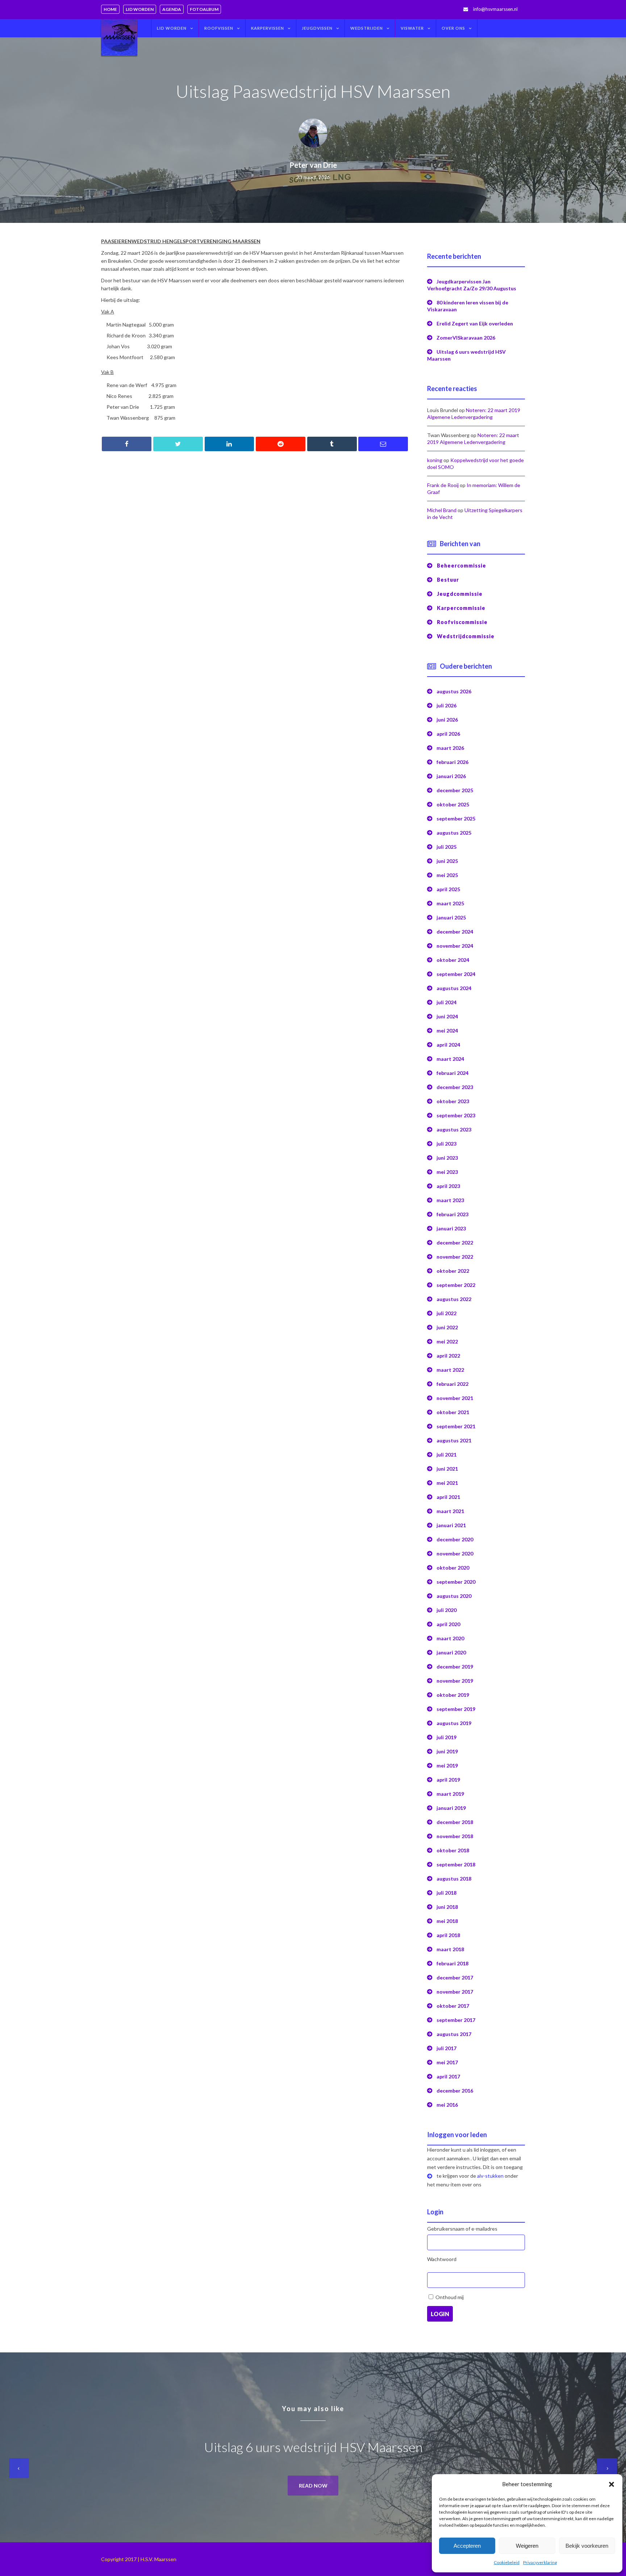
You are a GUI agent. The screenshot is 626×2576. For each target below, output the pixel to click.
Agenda (172, 9)
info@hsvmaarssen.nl (495, 9)
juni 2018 (447, 1907)
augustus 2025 (454, 833)
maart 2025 (450, 903)
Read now (313, 2486)
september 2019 (456, 1709)
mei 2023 (447, 1172)
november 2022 (455, 1257)
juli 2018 (446, 1893)
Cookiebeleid (507, 2562)
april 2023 (448, 1186)
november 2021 (455, 1398)
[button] (612, 2484)
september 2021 (456, 1426)
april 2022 (448, 1356)
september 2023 (456, 1115)
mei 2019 (447, 1765)
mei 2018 (447, 1921)
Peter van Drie (313, 165)
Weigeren (527, 2546)
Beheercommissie (462, 566)
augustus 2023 (454, 1129)
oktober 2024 (453, 960)
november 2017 (455, 1992)
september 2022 (456, 1285)
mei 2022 (447, 1341)
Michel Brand (442, 510)
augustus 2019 (454, 1723)
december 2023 (455, 1087)
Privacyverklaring (540, 2562)
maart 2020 (450, 1638)
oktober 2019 (453, 1695)
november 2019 (455, 1681)
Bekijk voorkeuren (587, 2546)
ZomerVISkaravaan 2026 (466, 338)
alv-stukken (490, 2176)
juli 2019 (446, 1737)
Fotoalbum (204, 9)
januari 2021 (451, 1525)
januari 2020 (451, 1652)
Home (110, 9)
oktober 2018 (453, 1850)
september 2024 (456, 974)
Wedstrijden (367, 28)
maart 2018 (450, 1949)
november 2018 (455, 1836)
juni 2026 (447, 720)
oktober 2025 (453, 804)
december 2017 (455, 1977)
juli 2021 (446, 1455)
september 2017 (456, 2020)
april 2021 (448, 1497)
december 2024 (455, 932)
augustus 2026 (454, 691)
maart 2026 (450, 748)
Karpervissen (268, 28)
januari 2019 (451, 1808)
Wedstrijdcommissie (466, 636)
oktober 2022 (453, 1271)
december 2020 (455, 1539)
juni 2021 (447, 1469)
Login (440, 2314)
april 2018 (448, 1935)
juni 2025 (447, 861)
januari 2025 (451, 917)
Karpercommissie (461, 608)
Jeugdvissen (317, 28)
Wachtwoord (442, 2259)
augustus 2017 (454, 2034)
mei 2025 (447, 875)
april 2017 (448, 2076)
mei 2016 (447, 2105)
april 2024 (448, 1045)
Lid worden (140, 9)
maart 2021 (450, 1511)
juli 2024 (446, 1002)
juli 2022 (446, 1313)
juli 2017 (446, 2048)
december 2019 (455, 1667)
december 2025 (455, 790)
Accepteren (467, 2546)
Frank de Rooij (443, 485)
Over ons (453, 28)
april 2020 (448, 1624)
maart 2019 (450, 1794)
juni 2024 (447, 1016)
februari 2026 (452, 762)
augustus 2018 (454, 1879)
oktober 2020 (453, 1568)
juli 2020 (446, 1610)
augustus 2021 (454, 1440)
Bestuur (448, 580)
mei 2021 (447, 1483)
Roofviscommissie (462, 622)
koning (435, 460)
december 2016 (455, 2091)
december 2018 (455, 1822)
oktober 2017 (453, 2006)
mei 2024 (447, 1031)
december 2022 (455, 1243)
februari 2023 (452, 1214)
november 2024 (455, 946)
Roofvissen (219, 28)
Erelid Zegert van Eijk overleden (475, 323)
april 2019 (448, 1780)
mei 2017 (447, 2062)
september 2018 (456, 1864)
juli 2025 (446, 847)
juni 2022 (447, 1327)
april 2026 (448, 734)
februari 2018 (452, 1963)
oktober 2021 (453, 1412)
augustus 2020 (454, 1596)
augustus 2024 (454, 988)
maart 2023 (450, 1200)
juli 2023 (446, 1144)
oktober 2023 (453, 1101)
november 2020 (455, 1553)
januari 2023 (451, 1228)
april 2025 (448, 889)
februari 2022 (452, 1384)
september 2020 (456, 1582)
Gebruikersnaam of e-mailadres (462, 2229)
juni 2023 (447, 1158)
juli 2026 (446, 705)
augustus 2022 (454, 1299)
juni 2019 (447, 1751)
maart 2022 (450, 1370)
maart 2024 (450, 1059)
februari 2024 (452, 1073)
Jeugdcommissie (460, 594)
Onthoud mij (450, 2297)
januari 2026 (451, 776)
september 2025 (456, 818)
